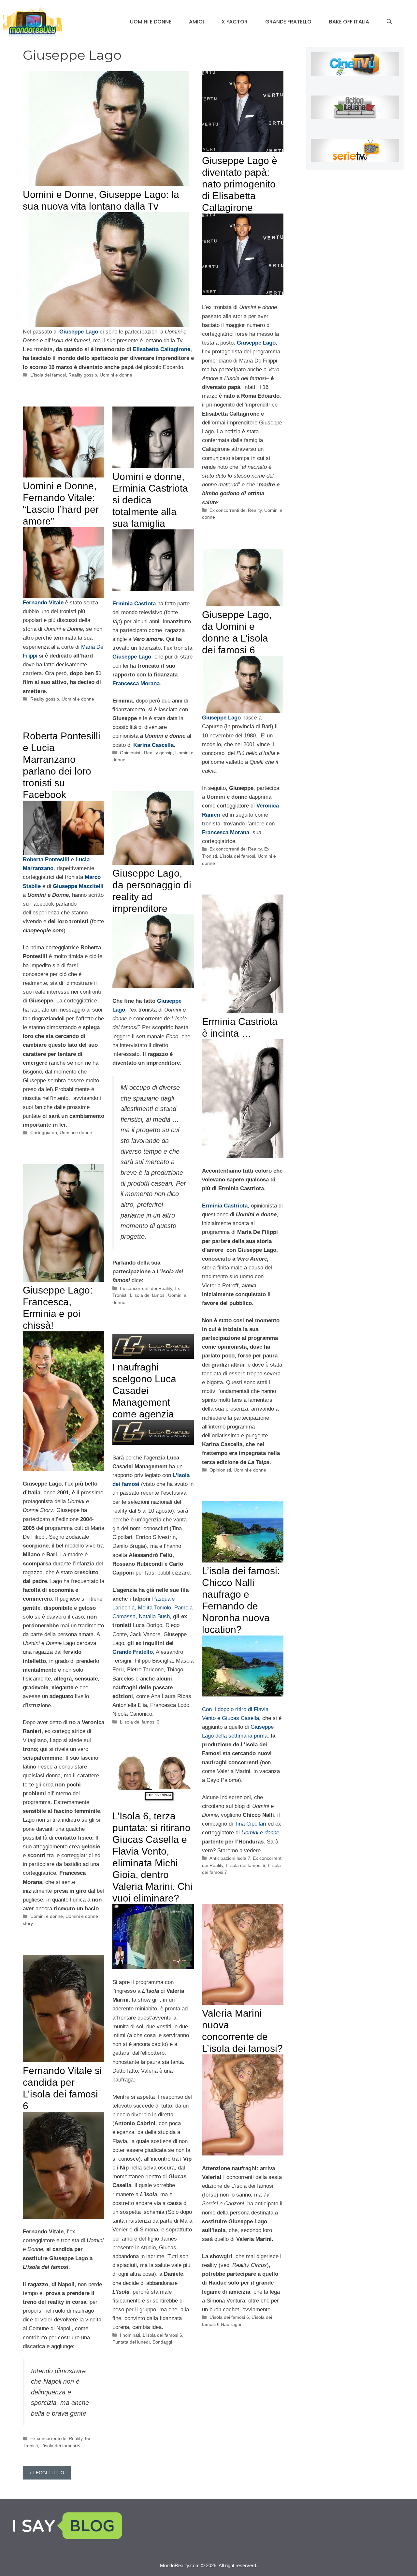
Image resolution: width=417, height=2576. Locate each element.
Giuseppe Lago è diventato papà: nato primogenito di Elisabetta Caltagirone (240, 184)
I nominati (130, 2335)
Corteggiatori (44, 1133)
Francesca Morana (136, 683)
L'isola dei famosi (48, 375)
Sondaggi (162, 2342)
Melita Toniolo (154, 1608)
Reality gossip (83, 375)
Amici (196, 22)
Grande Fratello (288, 22)
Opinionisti (131, 753)
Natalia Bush (154, 1616)
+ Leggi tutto (47, 2473)
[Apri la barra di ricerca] (389, 22)
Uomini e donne (151, 22)
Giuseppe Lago (132, 657)
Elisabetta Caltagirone (162, 349)
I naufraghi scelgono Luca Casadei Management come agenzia (144, 1391)
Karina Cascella (153, 745)
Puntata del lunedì (131, 2342)
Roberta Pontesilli (46, 859)
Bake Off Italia (349, 22)
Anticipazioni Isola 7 (230, 1858)
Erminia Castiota (134, 604)
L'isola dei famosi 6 (140, 1722)
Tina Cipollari (250, 1824)
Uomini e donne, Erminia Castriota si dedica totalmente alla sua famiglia (150, 500)
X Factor (235, 22)
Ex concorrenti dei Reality (236, 510)
